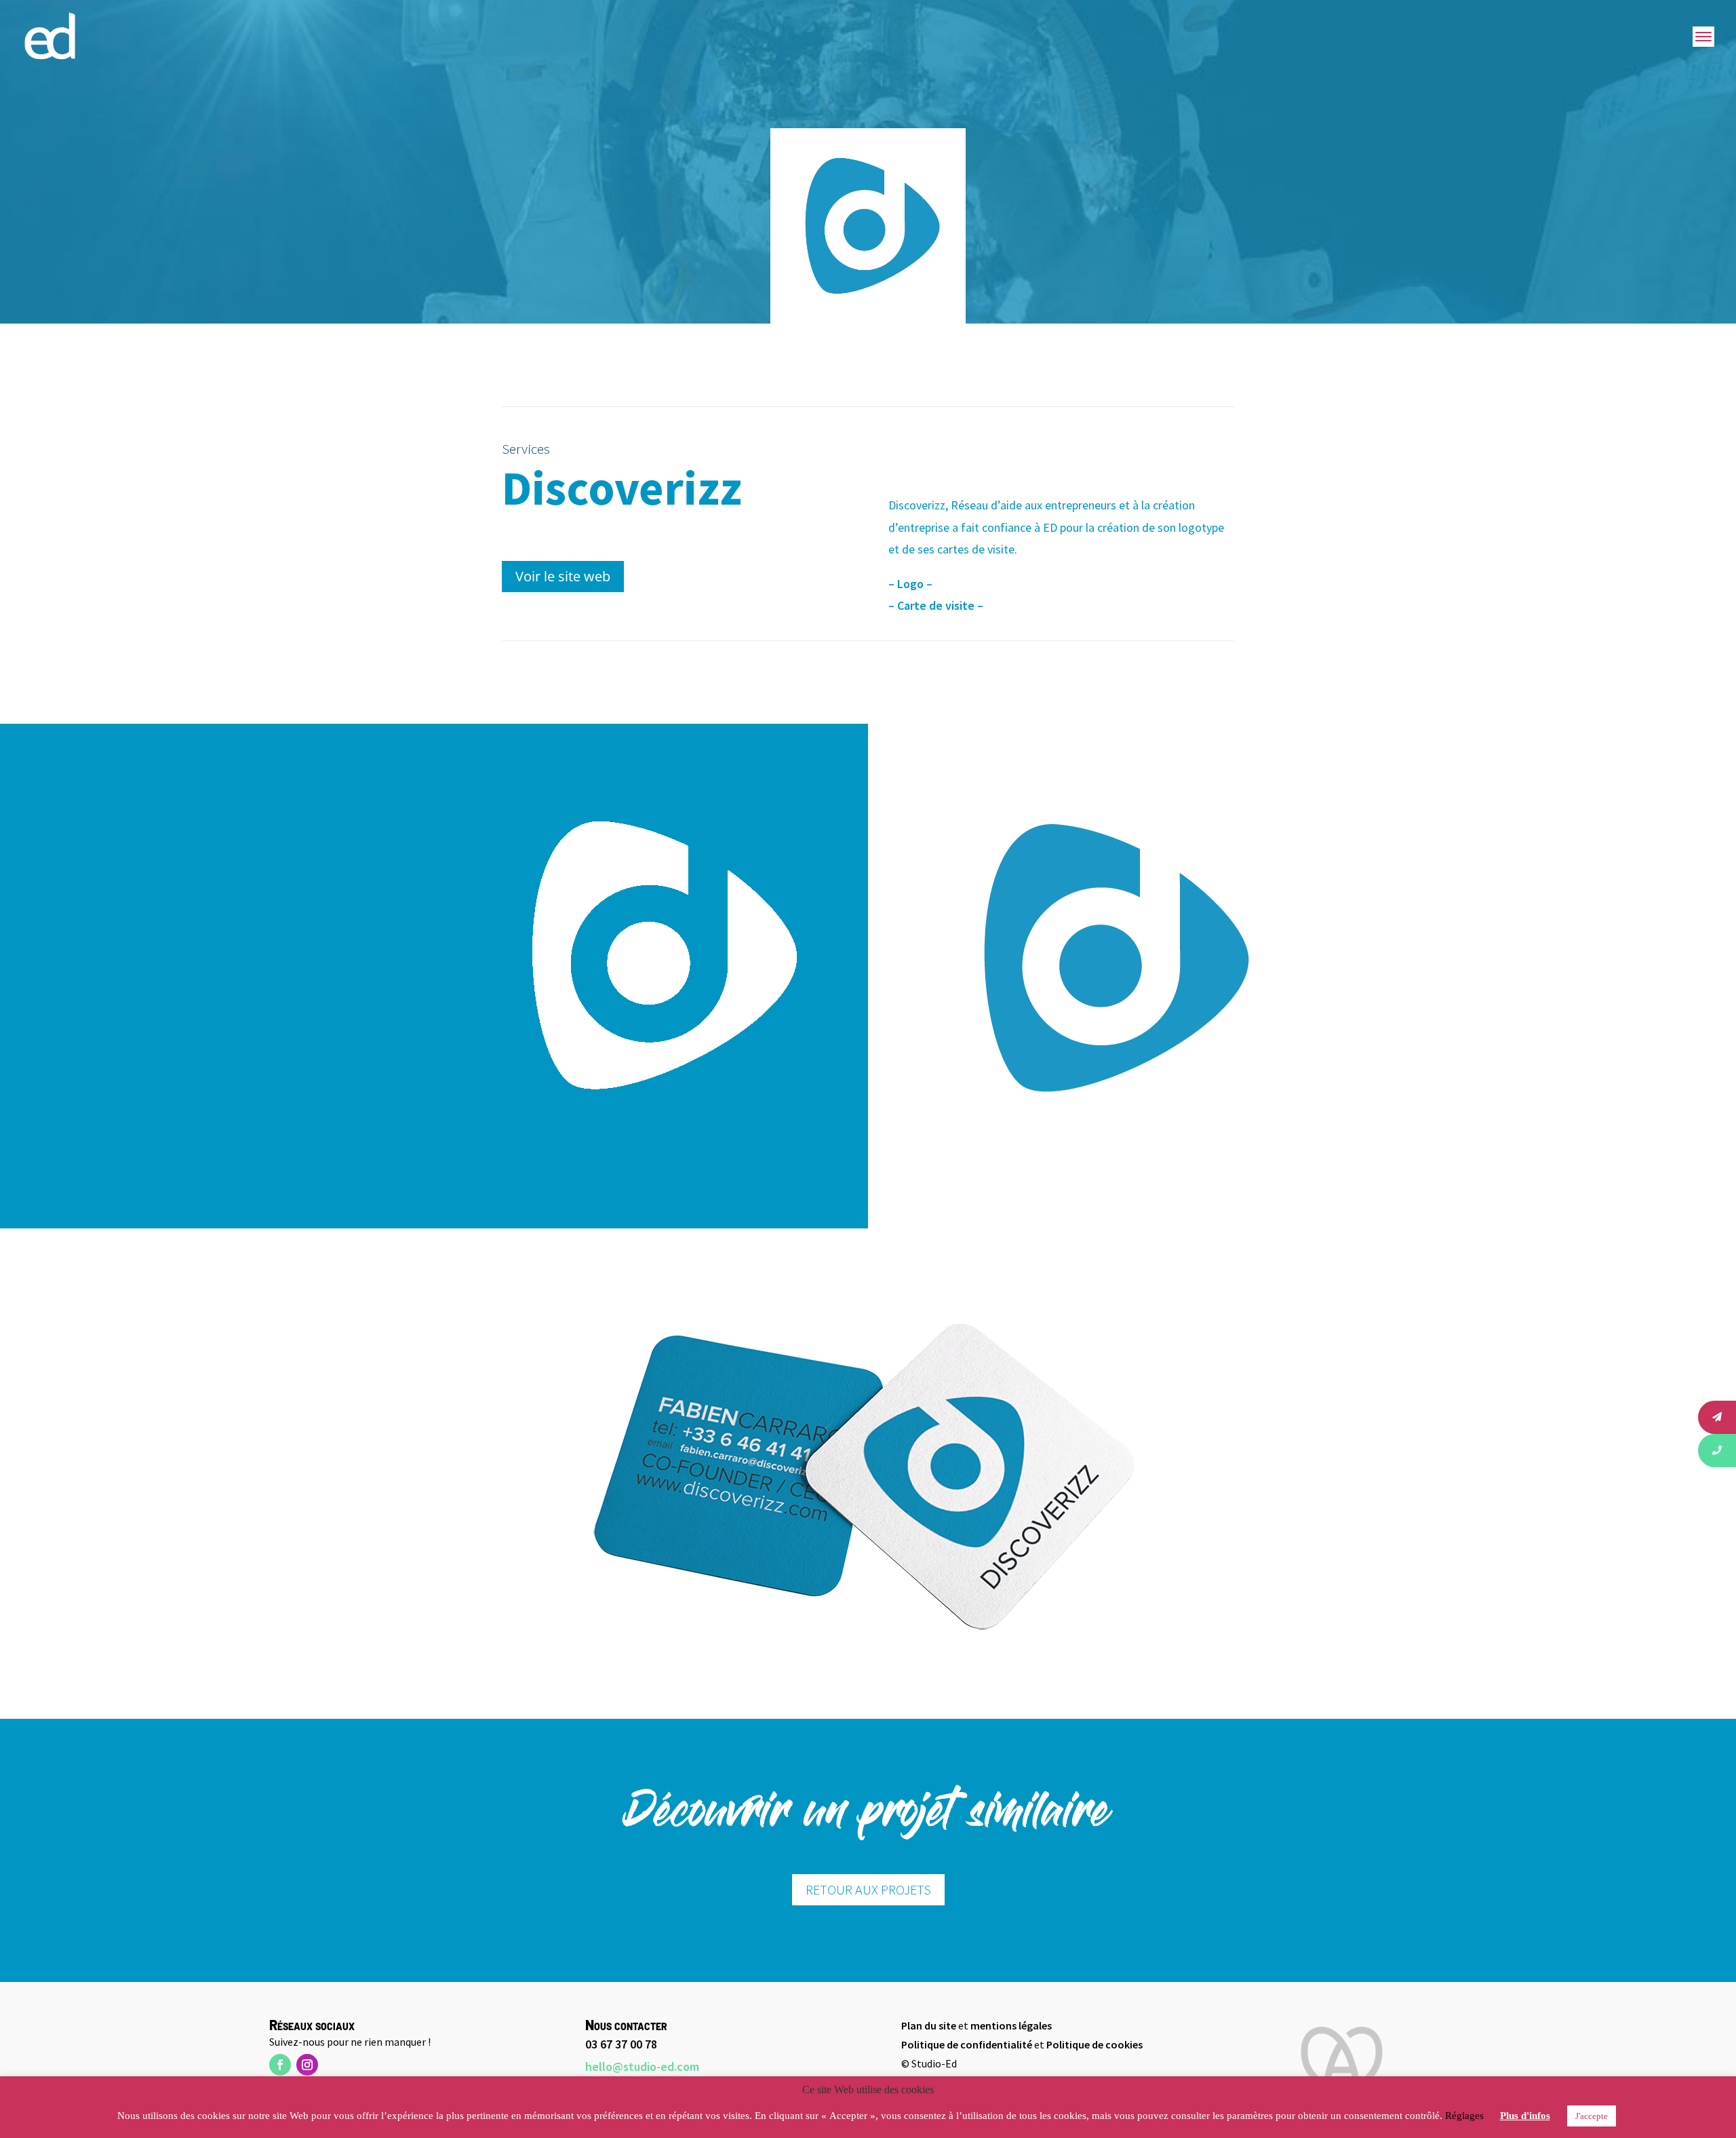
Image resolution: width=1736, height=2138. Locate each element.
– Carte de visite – (936, 605)
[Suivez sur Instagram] (307, 2065)
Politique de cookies (1094, 2044)
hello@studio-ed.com (642, 2066)
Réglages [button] (1464, 2116)
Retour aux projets (868, 1889)
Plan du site (929, 2025)
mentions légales (1011, 2025)
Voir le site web (563, 576)
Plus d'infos (1525, 2116)
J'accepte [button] (1592, 2116)
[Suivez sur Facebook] (280, 2065)
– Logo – (910, 584)
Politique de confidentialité (967, 2044)
